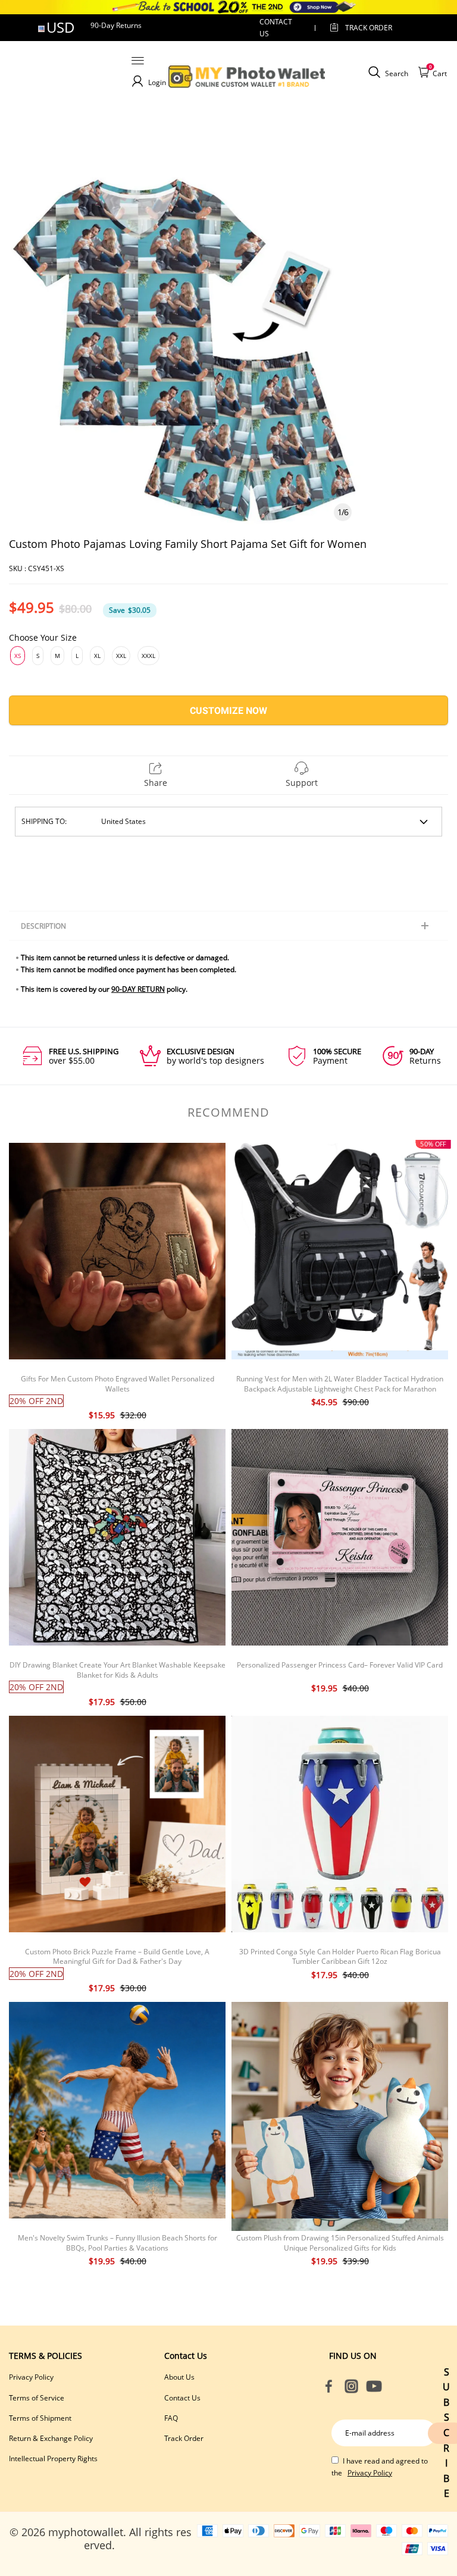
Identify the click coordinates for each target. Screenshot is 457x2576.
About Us (179, 2377)
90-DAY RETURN (138, 989)
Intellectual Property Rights (53, 2459)
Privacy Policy (31, 2377)
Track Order (369, 28)
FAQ (171, 2418)
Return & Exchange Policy (51, 2438)
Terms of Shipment (40, 2418)
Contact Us (182, 2398)
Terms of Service (37, 2398)
